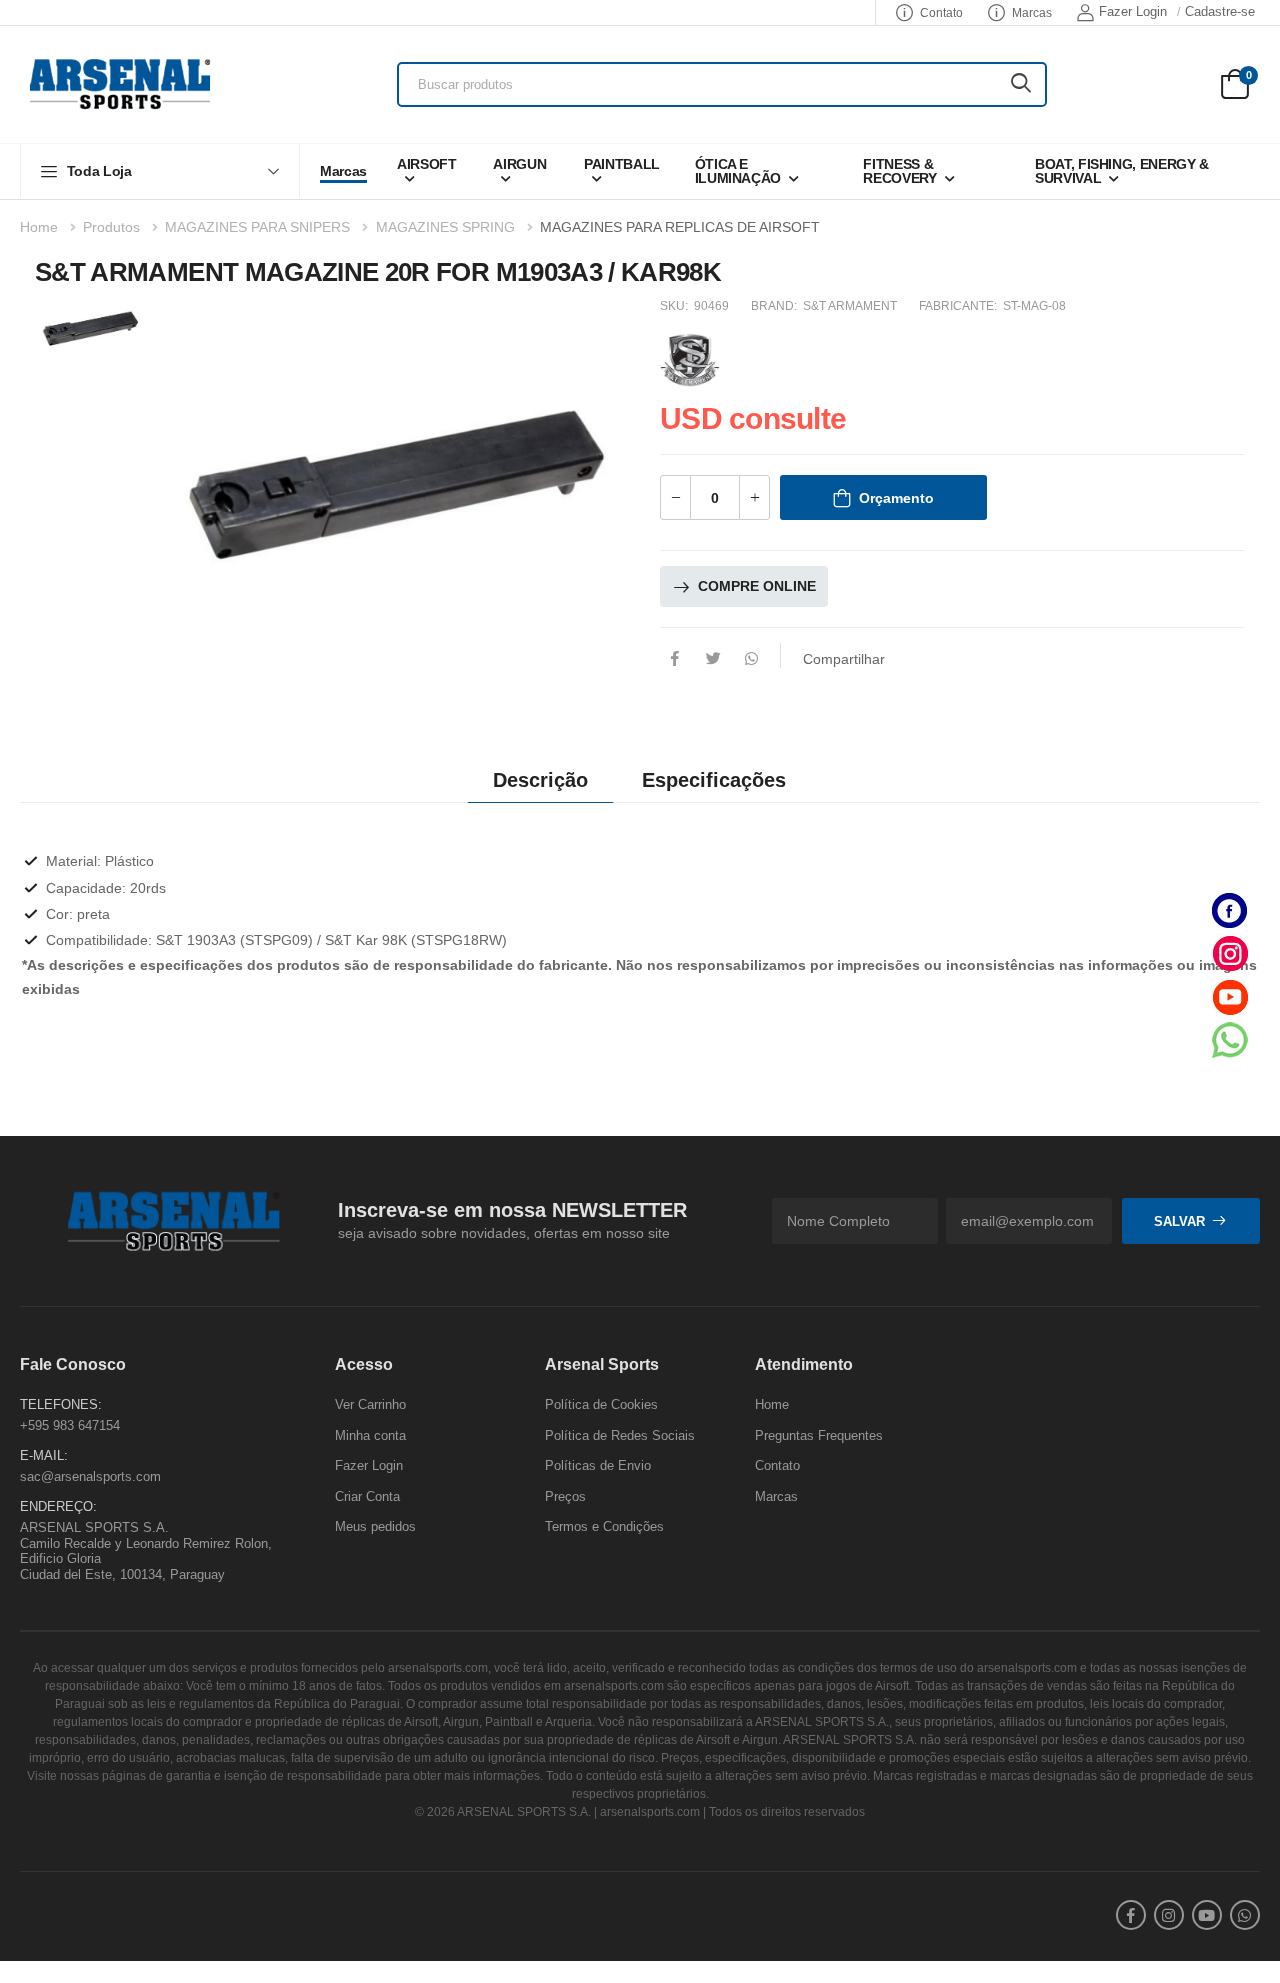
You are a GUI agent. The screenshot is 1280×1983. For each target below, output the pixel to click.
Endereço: (58, 1506)
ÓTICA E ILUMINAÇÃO (738, 171)
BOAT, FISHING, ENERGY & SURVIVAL (1122, 171)
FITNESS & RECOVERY (899, 171)
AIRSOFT (427, 164)
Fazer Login (1133, 11)
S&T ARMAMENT (850, 306)
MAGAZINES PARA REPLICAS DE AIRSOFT (680, 227)
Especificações (714, 780)
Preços (565, 1496)
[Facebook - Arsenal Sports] (1230, 910)
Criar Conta (367, 1496)
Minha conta (370, 1434)
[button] (160, 170)
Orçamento (896, 498)
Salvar (1179, 1221)
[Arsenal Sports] (120, 84)
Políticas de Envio (598, 1465)
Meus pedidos (375, 1526)
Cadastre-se (1220, 11)
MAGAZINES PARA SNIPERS (257, 227)
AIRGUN (519, 164)
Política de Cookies (601, 1404)
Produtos (111, 227)
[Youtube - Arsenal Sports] (1230, 996)
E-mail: (44, 1455)
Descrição (540, 780)
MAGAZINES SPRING (445, 227)
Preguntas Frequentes (819, 1434)
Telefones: (61, 1404)
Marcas (1032, 13)
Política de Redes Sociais (620, 1434)
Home (39, 227)
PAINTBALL (622, 164)
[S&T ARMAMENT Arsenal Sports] (690, 357)
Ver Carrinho (370, 1404)
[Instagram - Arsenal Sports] (1230, 953)
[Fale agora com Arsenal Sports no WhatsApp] (1230, 1039)
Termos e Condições (604, 1526)
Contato (941, 13)
